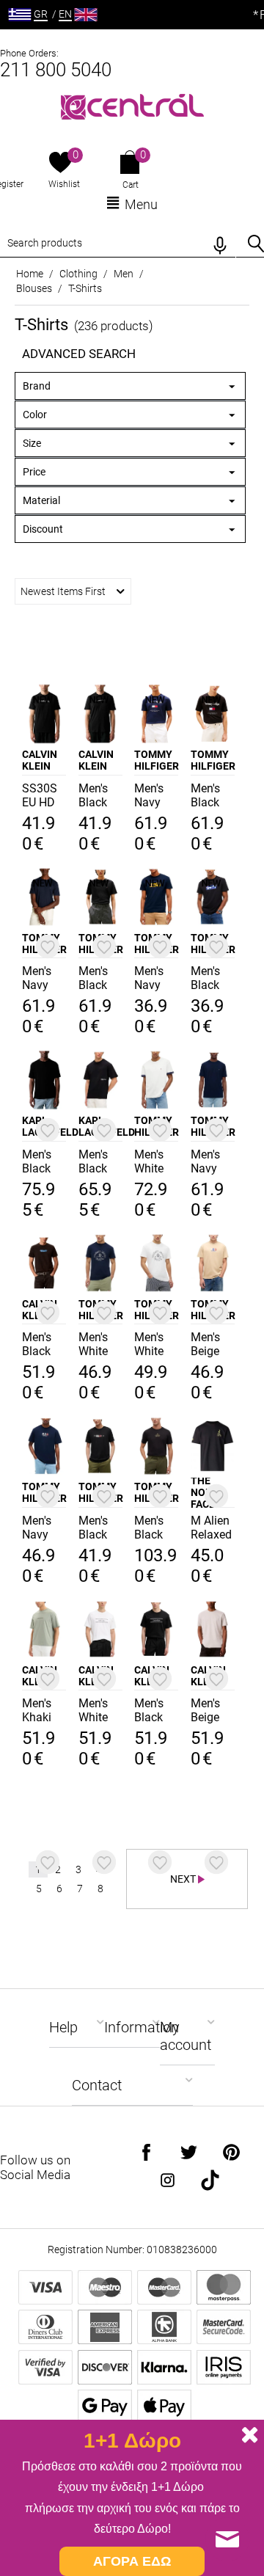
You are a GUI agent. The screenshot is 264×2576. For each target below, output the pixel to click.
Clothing (78, 274)
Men (124, 274)
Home (30, 274)
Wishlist (64, 184)
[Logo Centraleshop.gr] (132, 105)
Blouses (34, 288)
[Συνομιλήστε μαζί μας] (227, 2539)
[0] (60, 164)
